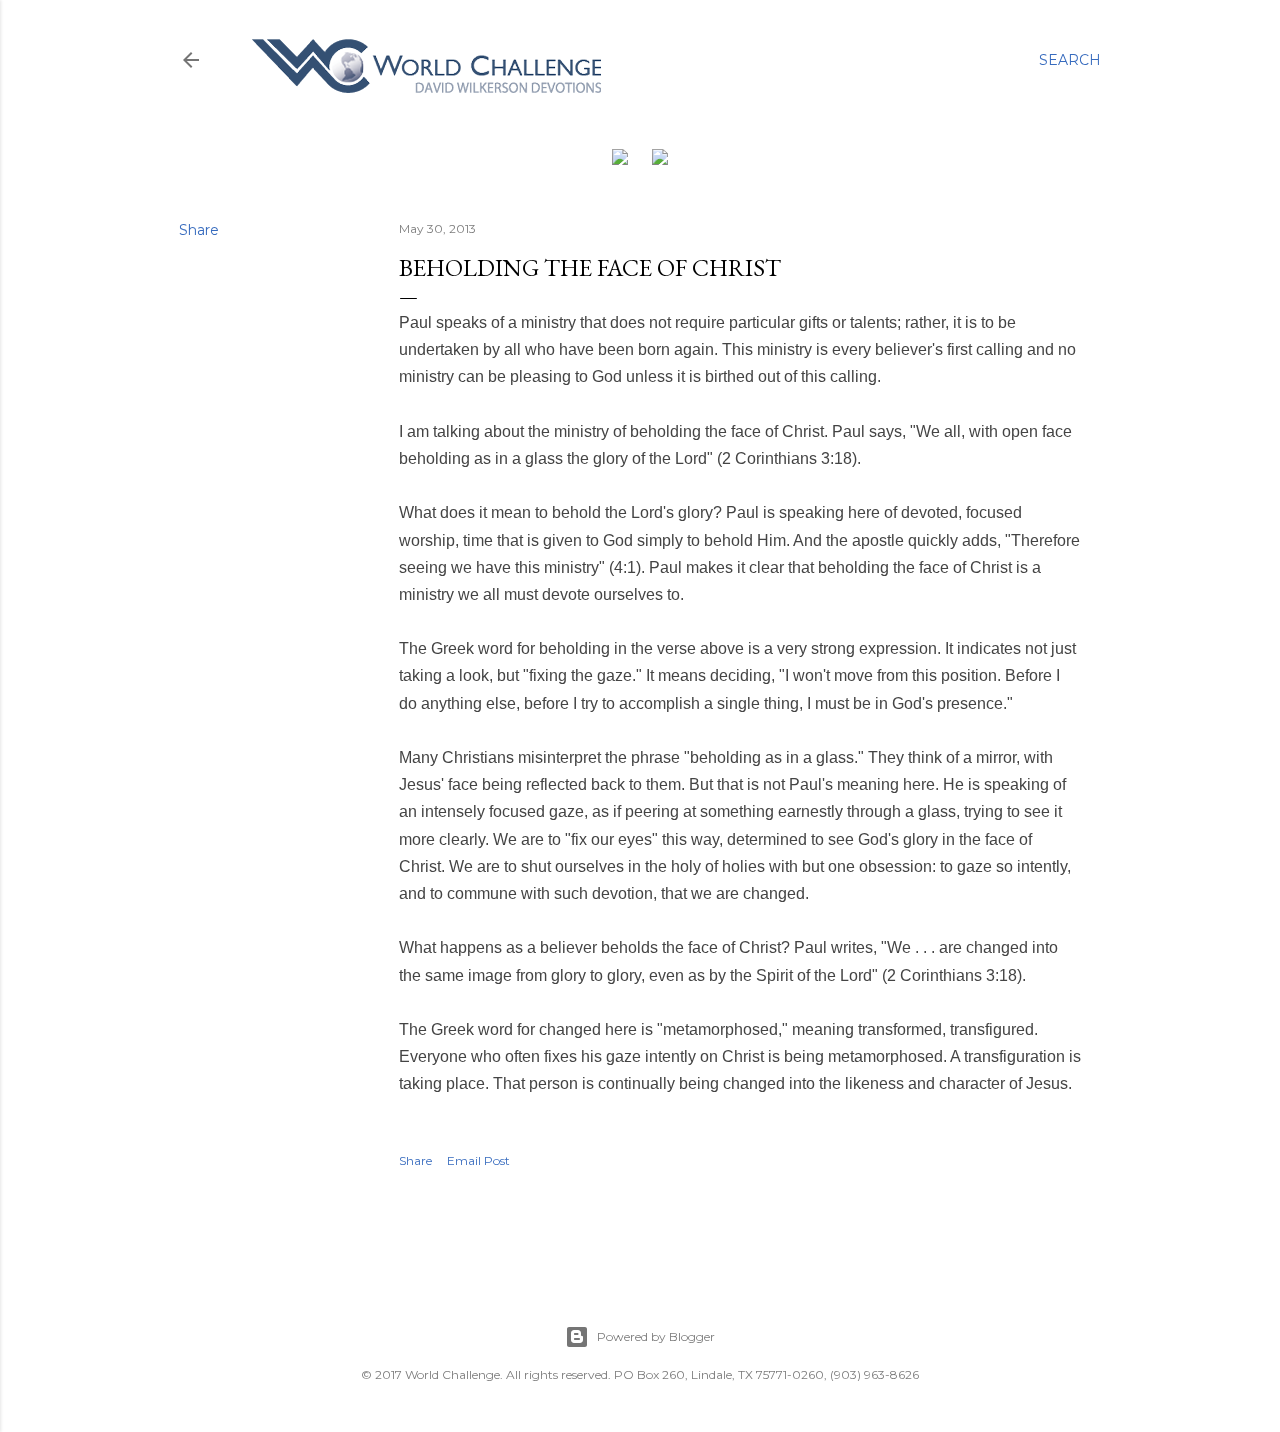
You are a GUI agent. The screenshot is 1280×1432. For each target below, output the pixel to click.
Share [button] (199, 230)
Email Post (478, 1160)
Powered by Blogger (656, 1336)
